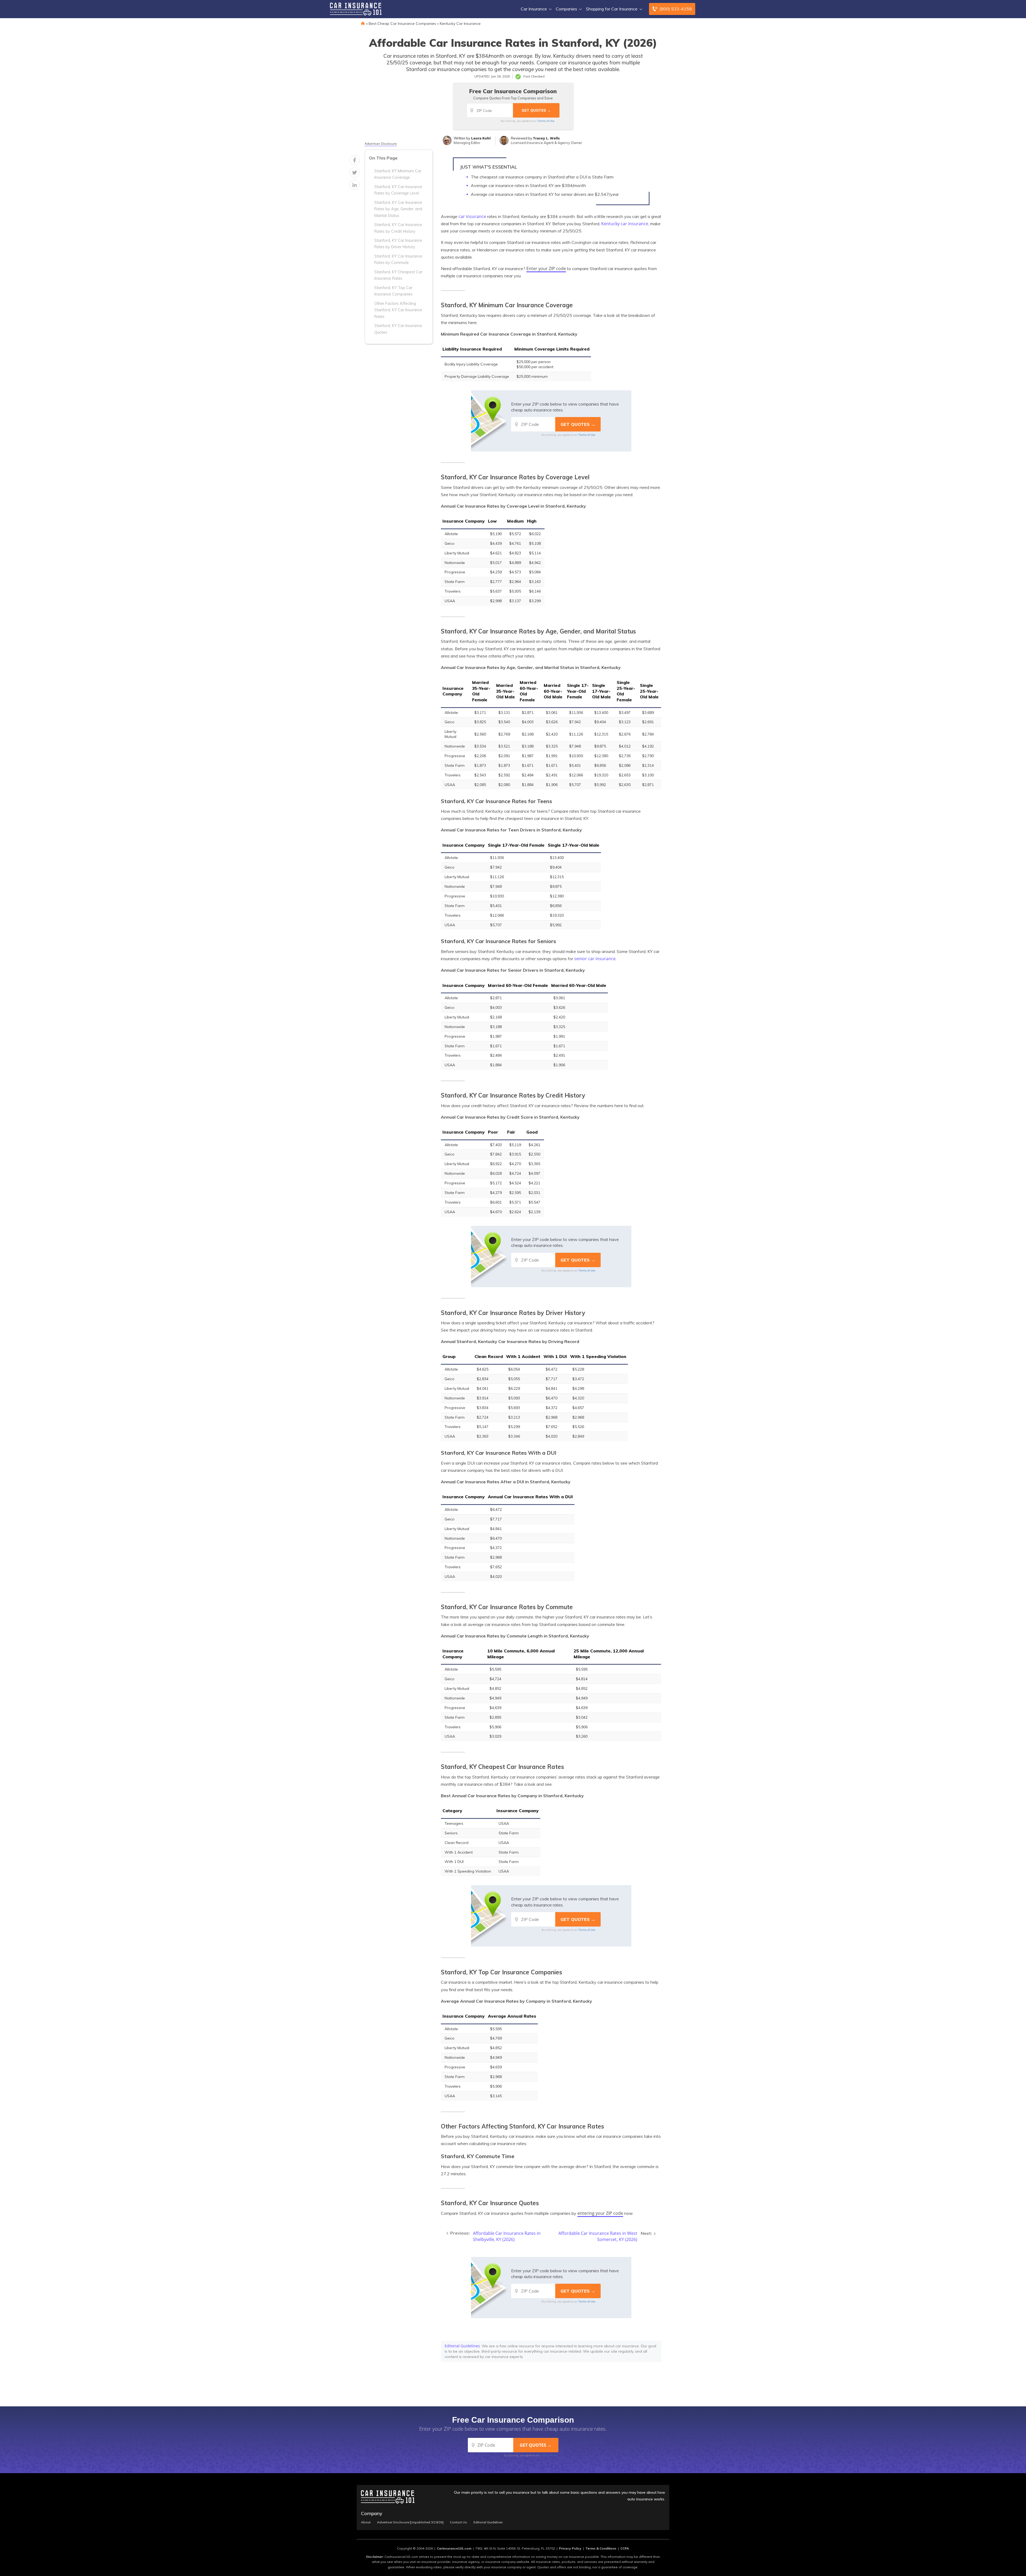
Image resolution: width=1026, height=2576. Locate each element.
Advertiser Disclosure (381, 144)
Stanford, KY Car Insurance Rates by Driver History (398, 244)
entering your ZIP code (600, 2213)
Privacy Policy (570, 2548)
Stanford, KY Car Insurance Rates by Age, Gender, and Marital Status (398, 209)
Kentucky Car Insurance (460, 24)
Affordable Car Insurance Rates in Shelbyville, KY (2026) (507, 2236)
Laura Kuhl (481, 138)
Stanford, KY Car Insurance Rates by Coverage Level (398, 190)
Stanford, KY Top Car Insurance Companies (393, 291)
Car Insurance (534, 9)
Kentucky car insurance (625, 224)
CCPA (625, 2548)
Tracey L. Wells (546, 138)
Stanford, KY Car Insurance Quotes (398, 329)
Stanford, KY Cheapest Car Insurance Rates (398, 275)
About (366, 2522)
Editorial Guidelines (462, 2346)
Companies (566, 9)
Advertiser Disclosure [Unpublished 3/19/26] (410, 2522)
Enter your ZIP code (546, 269)
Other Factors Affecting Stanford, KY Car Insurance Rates (398, 310)
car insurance (472, 216)
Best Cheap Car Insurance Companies (402, 24)
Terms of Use (546, 121)
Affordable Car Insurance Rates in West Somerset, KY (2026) (598, 2236)
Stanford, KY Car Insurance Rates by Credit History (398, 228)
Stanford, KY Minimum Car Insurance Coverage (398, 174)
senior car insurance (595, 959)
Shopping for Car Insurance (612, 9)
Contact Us (458, 2522)
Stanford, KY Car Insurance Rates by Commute (398, 259)
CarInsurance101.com (454, 2548)
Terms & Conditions (601, 2548)
